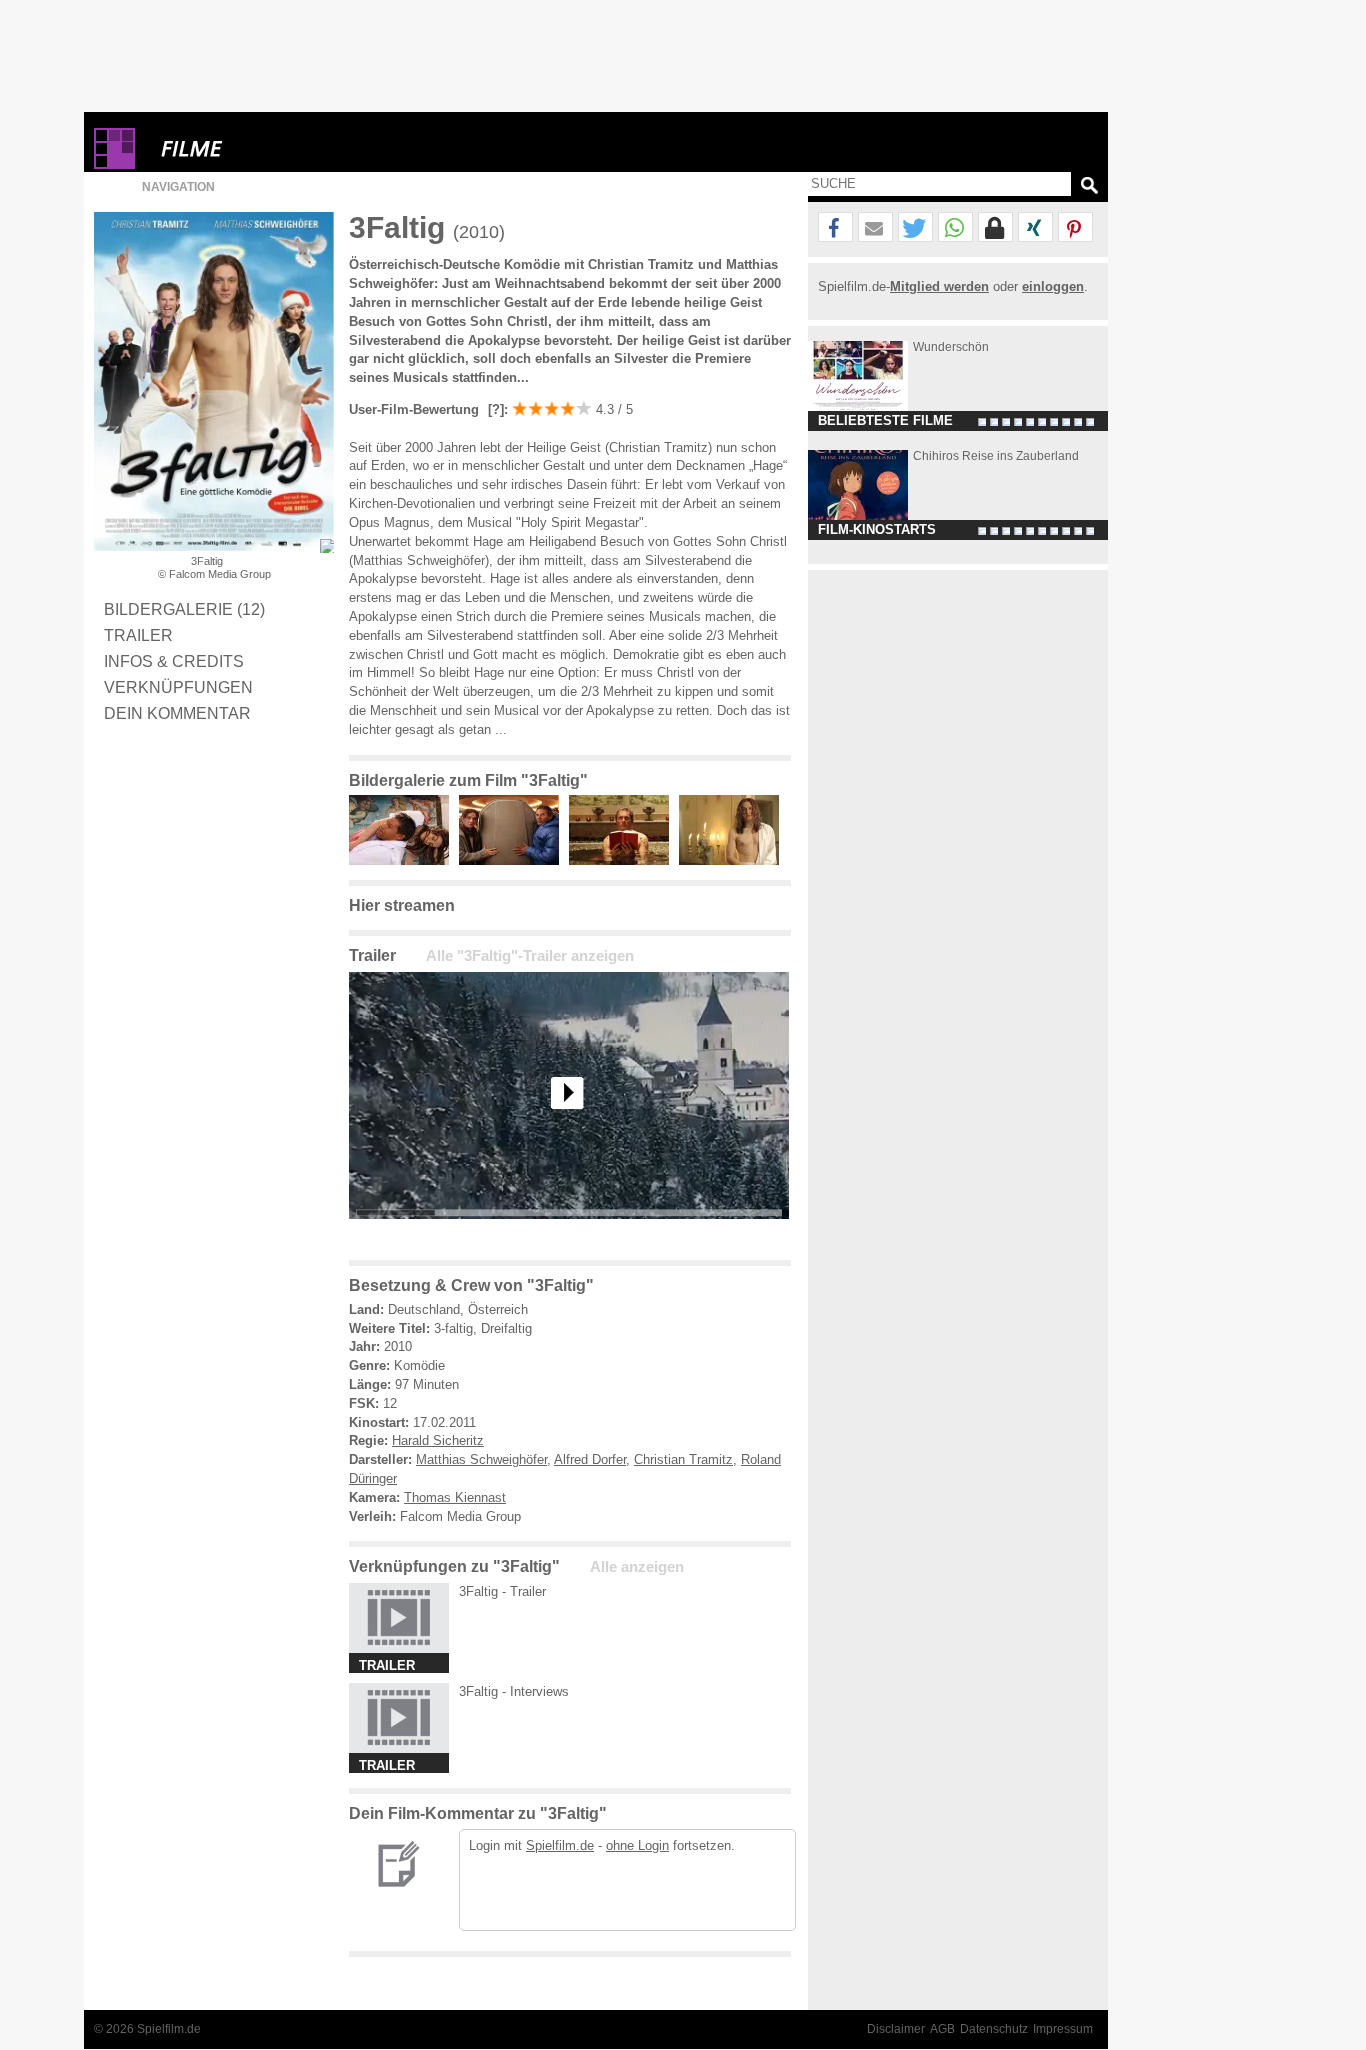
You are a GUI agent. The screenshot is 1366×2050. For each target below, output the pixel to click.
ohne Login (637, 1845)
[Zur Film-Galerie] (404, 860)
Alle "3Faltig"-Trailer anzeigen (530, 956)
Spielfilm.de (560, 1845)
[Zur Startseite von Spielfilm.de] (114, 164)
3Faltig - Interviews (514, 1691)
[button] (835, 228)
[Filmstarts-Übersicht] (264, 148)
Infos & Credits (174, 661)
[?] (494, 409)
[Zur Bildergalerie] (327, 546)
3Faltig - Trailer (502, 1591)
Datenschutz (994, 2029)
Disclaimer (896, 2029)
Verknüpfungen (178, 687)
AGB (942, 2029)
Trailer (138, 635)
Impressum (1063, 2029)
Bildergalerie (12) (184, 609)
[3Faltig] (569, 1234)
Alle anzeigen (637, 1567)
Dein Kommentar (177, 713)
